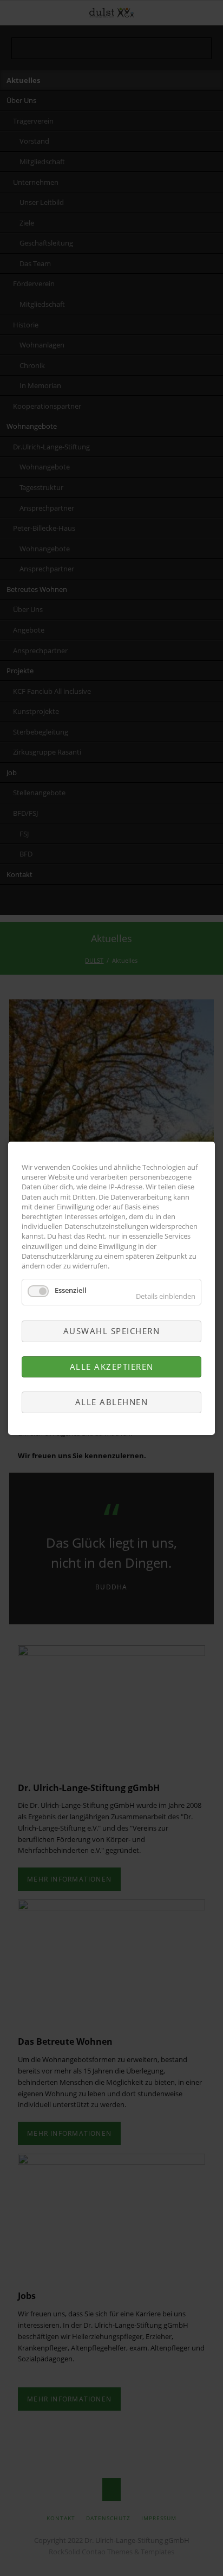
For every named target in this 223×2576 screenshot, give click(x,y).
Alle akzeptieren (112, 1366)
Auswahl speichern (112, 1331)
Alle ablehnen (112, 1402)
